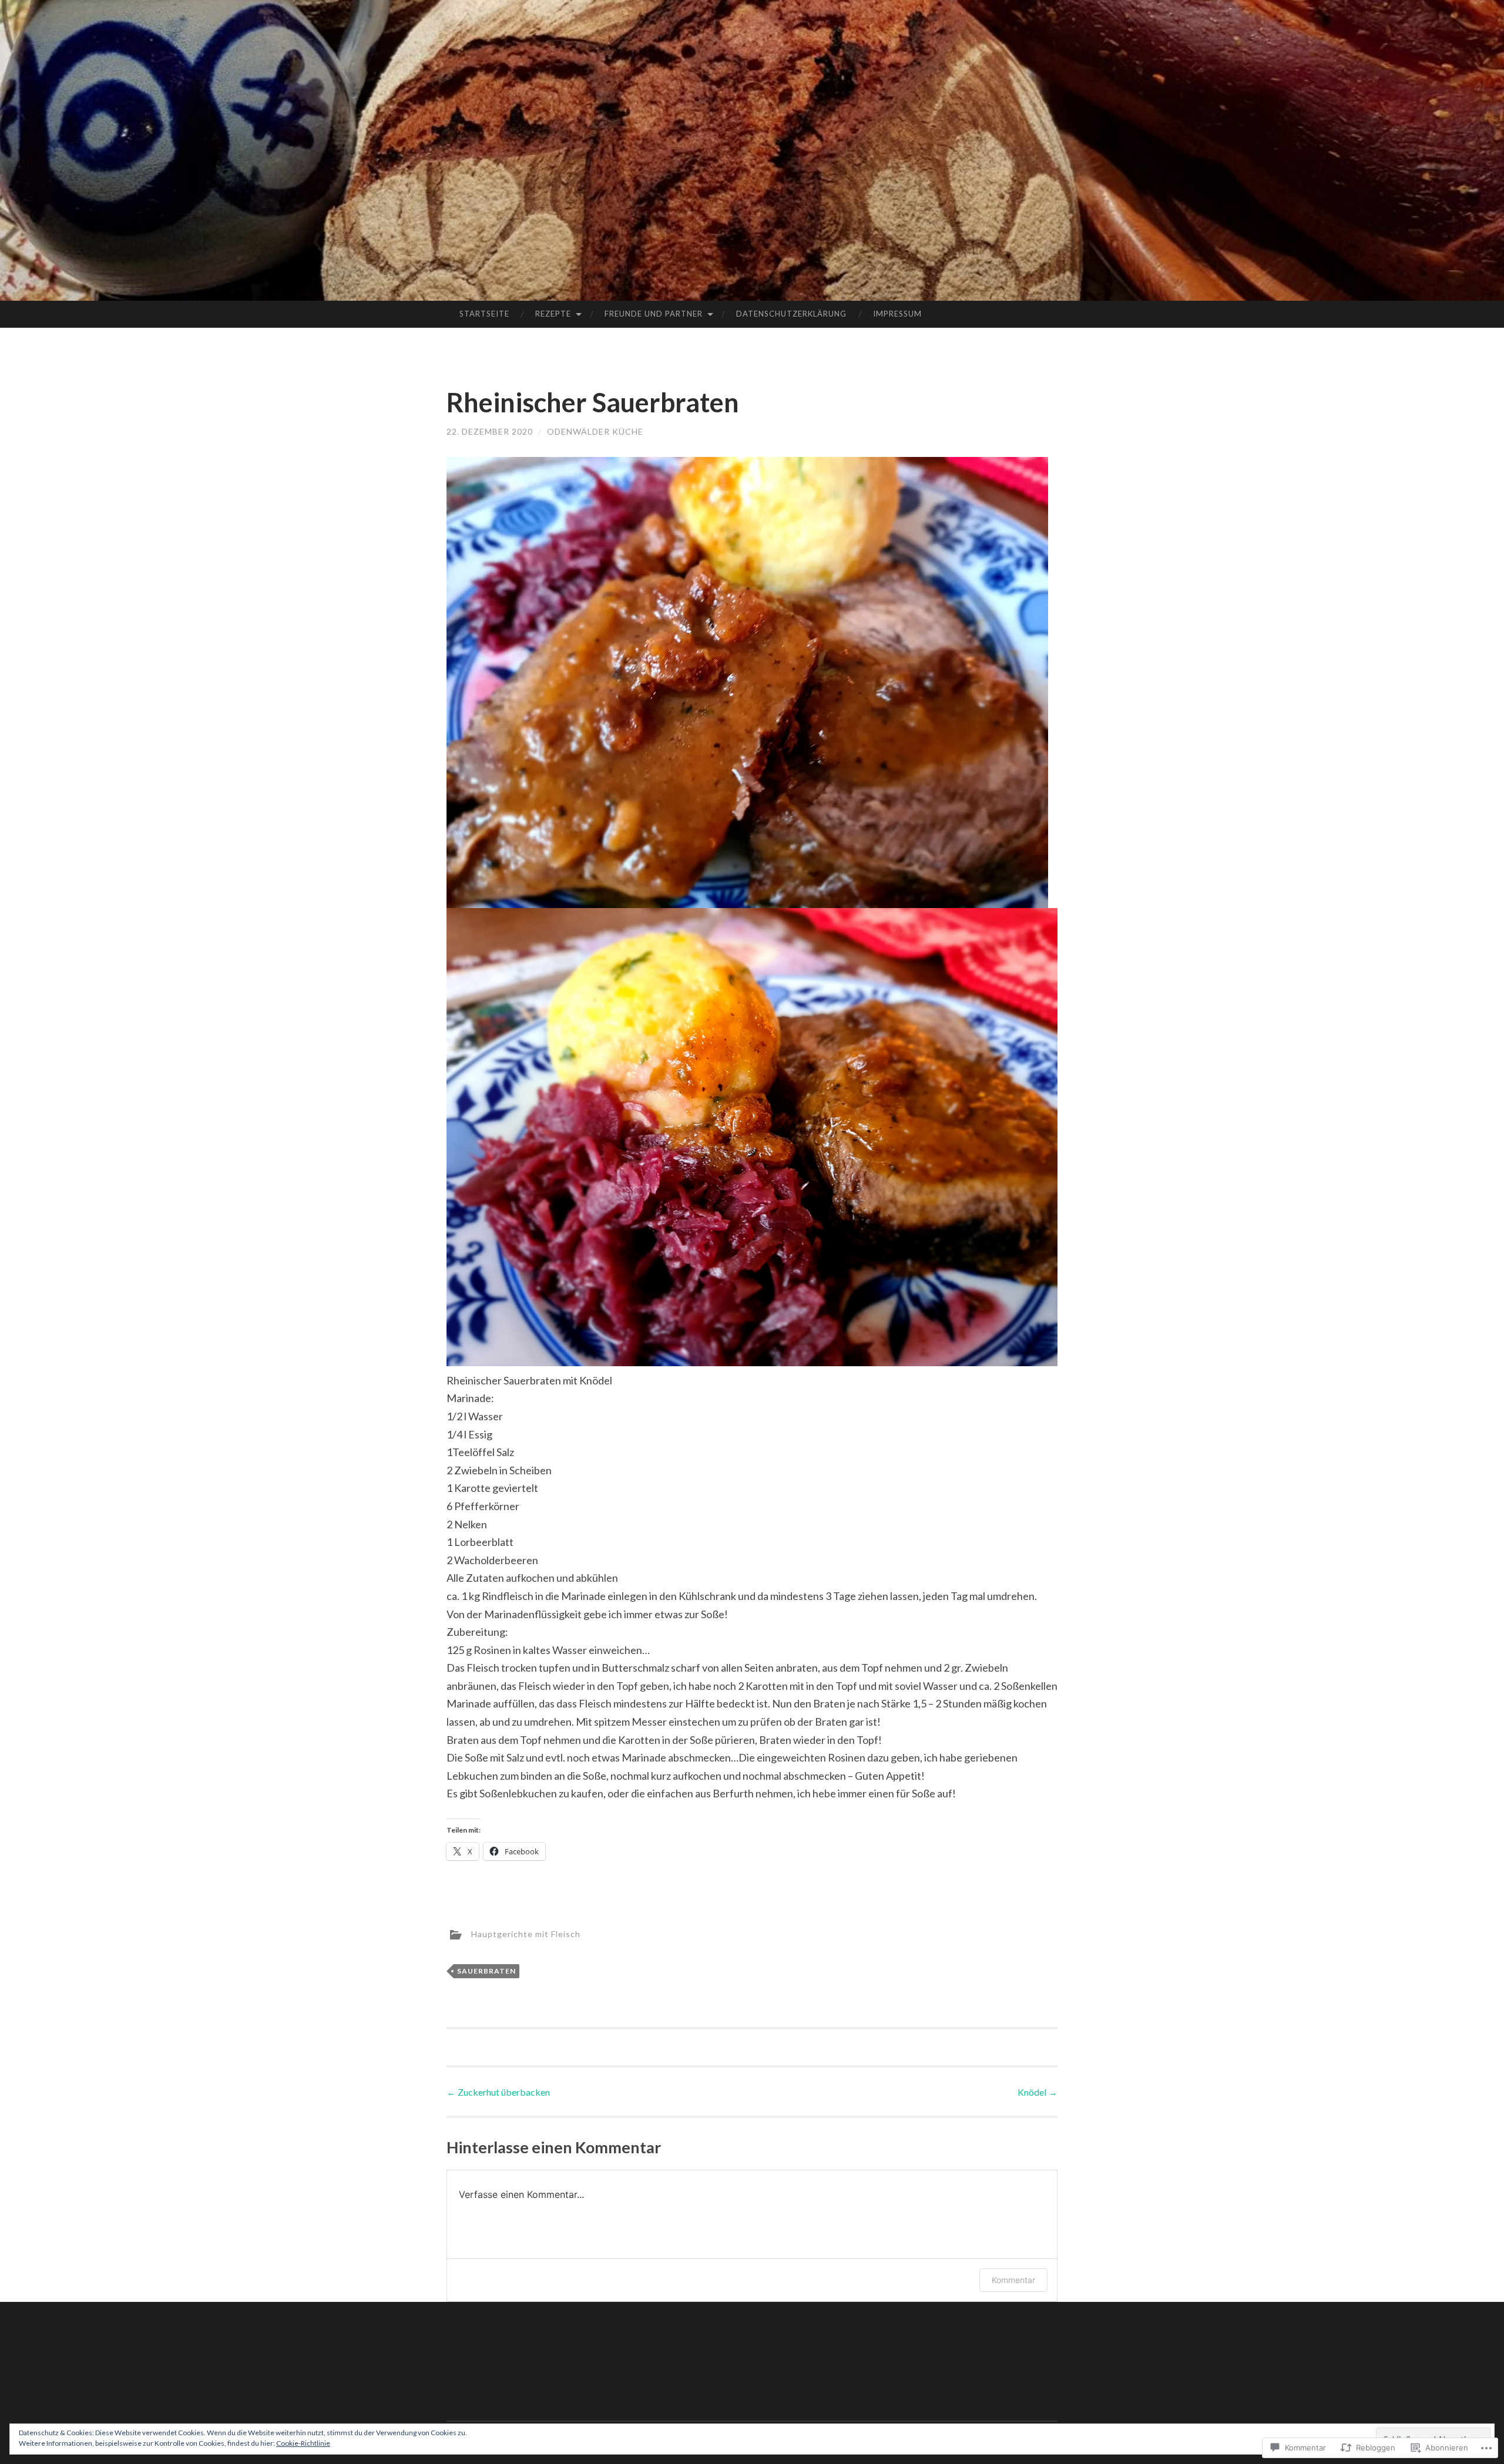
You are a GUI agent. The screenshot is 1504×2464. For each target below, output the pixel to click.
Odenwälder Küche (595, 431)
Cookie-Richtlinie (303, 2443)
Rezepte (553, 314)
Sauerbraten (486, 1971)
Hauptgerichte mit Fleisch (526, 1934)
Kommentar (1013, 2280)
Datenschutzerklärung (791, 314)
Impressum (897, 314)
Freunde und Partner (654, 314)
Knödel (1038, 2092)
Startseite (484, 314)
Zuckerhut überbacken (498, 2092)
